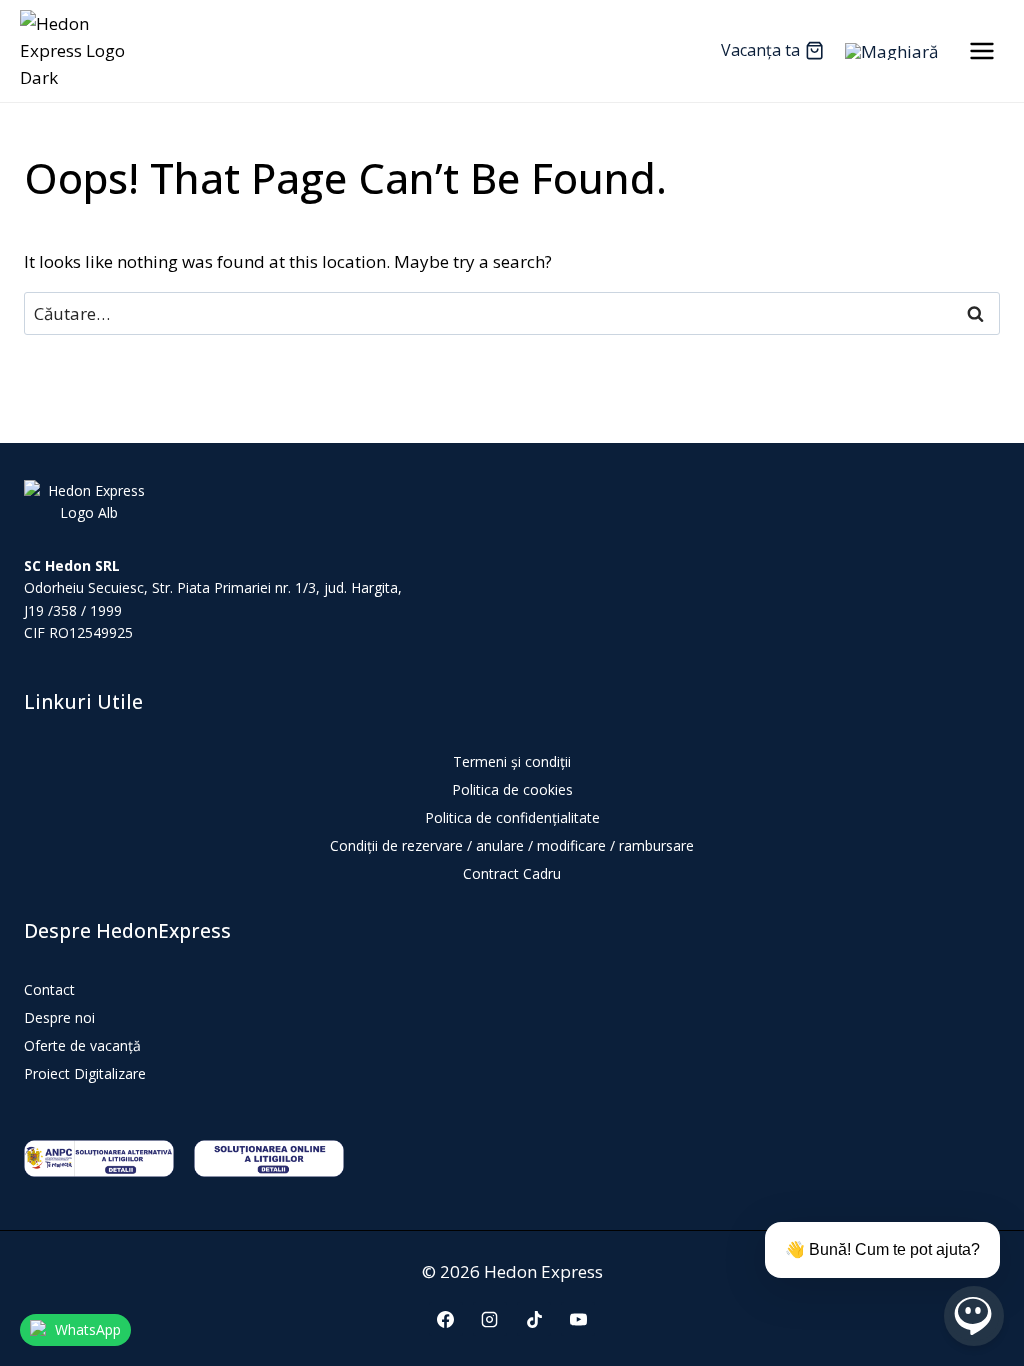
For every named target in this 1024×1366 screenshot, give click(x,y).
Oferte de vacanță (82, 1045)
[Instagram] (490, 1319)
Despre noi (59, 1017)
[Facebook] (446, 1319)
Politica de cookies (512, 789)
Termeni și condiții (512, 761)
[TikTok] (534, 1319)
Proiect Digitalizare (85, 1073)
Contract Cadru (512, 873)
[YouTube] (578, 1319)
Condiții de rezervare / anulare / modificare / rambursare (512, 845)
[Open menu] (981, 50)
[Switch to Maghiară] (891, 51)
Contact (49, 989)
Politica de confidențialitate (512, 817)
